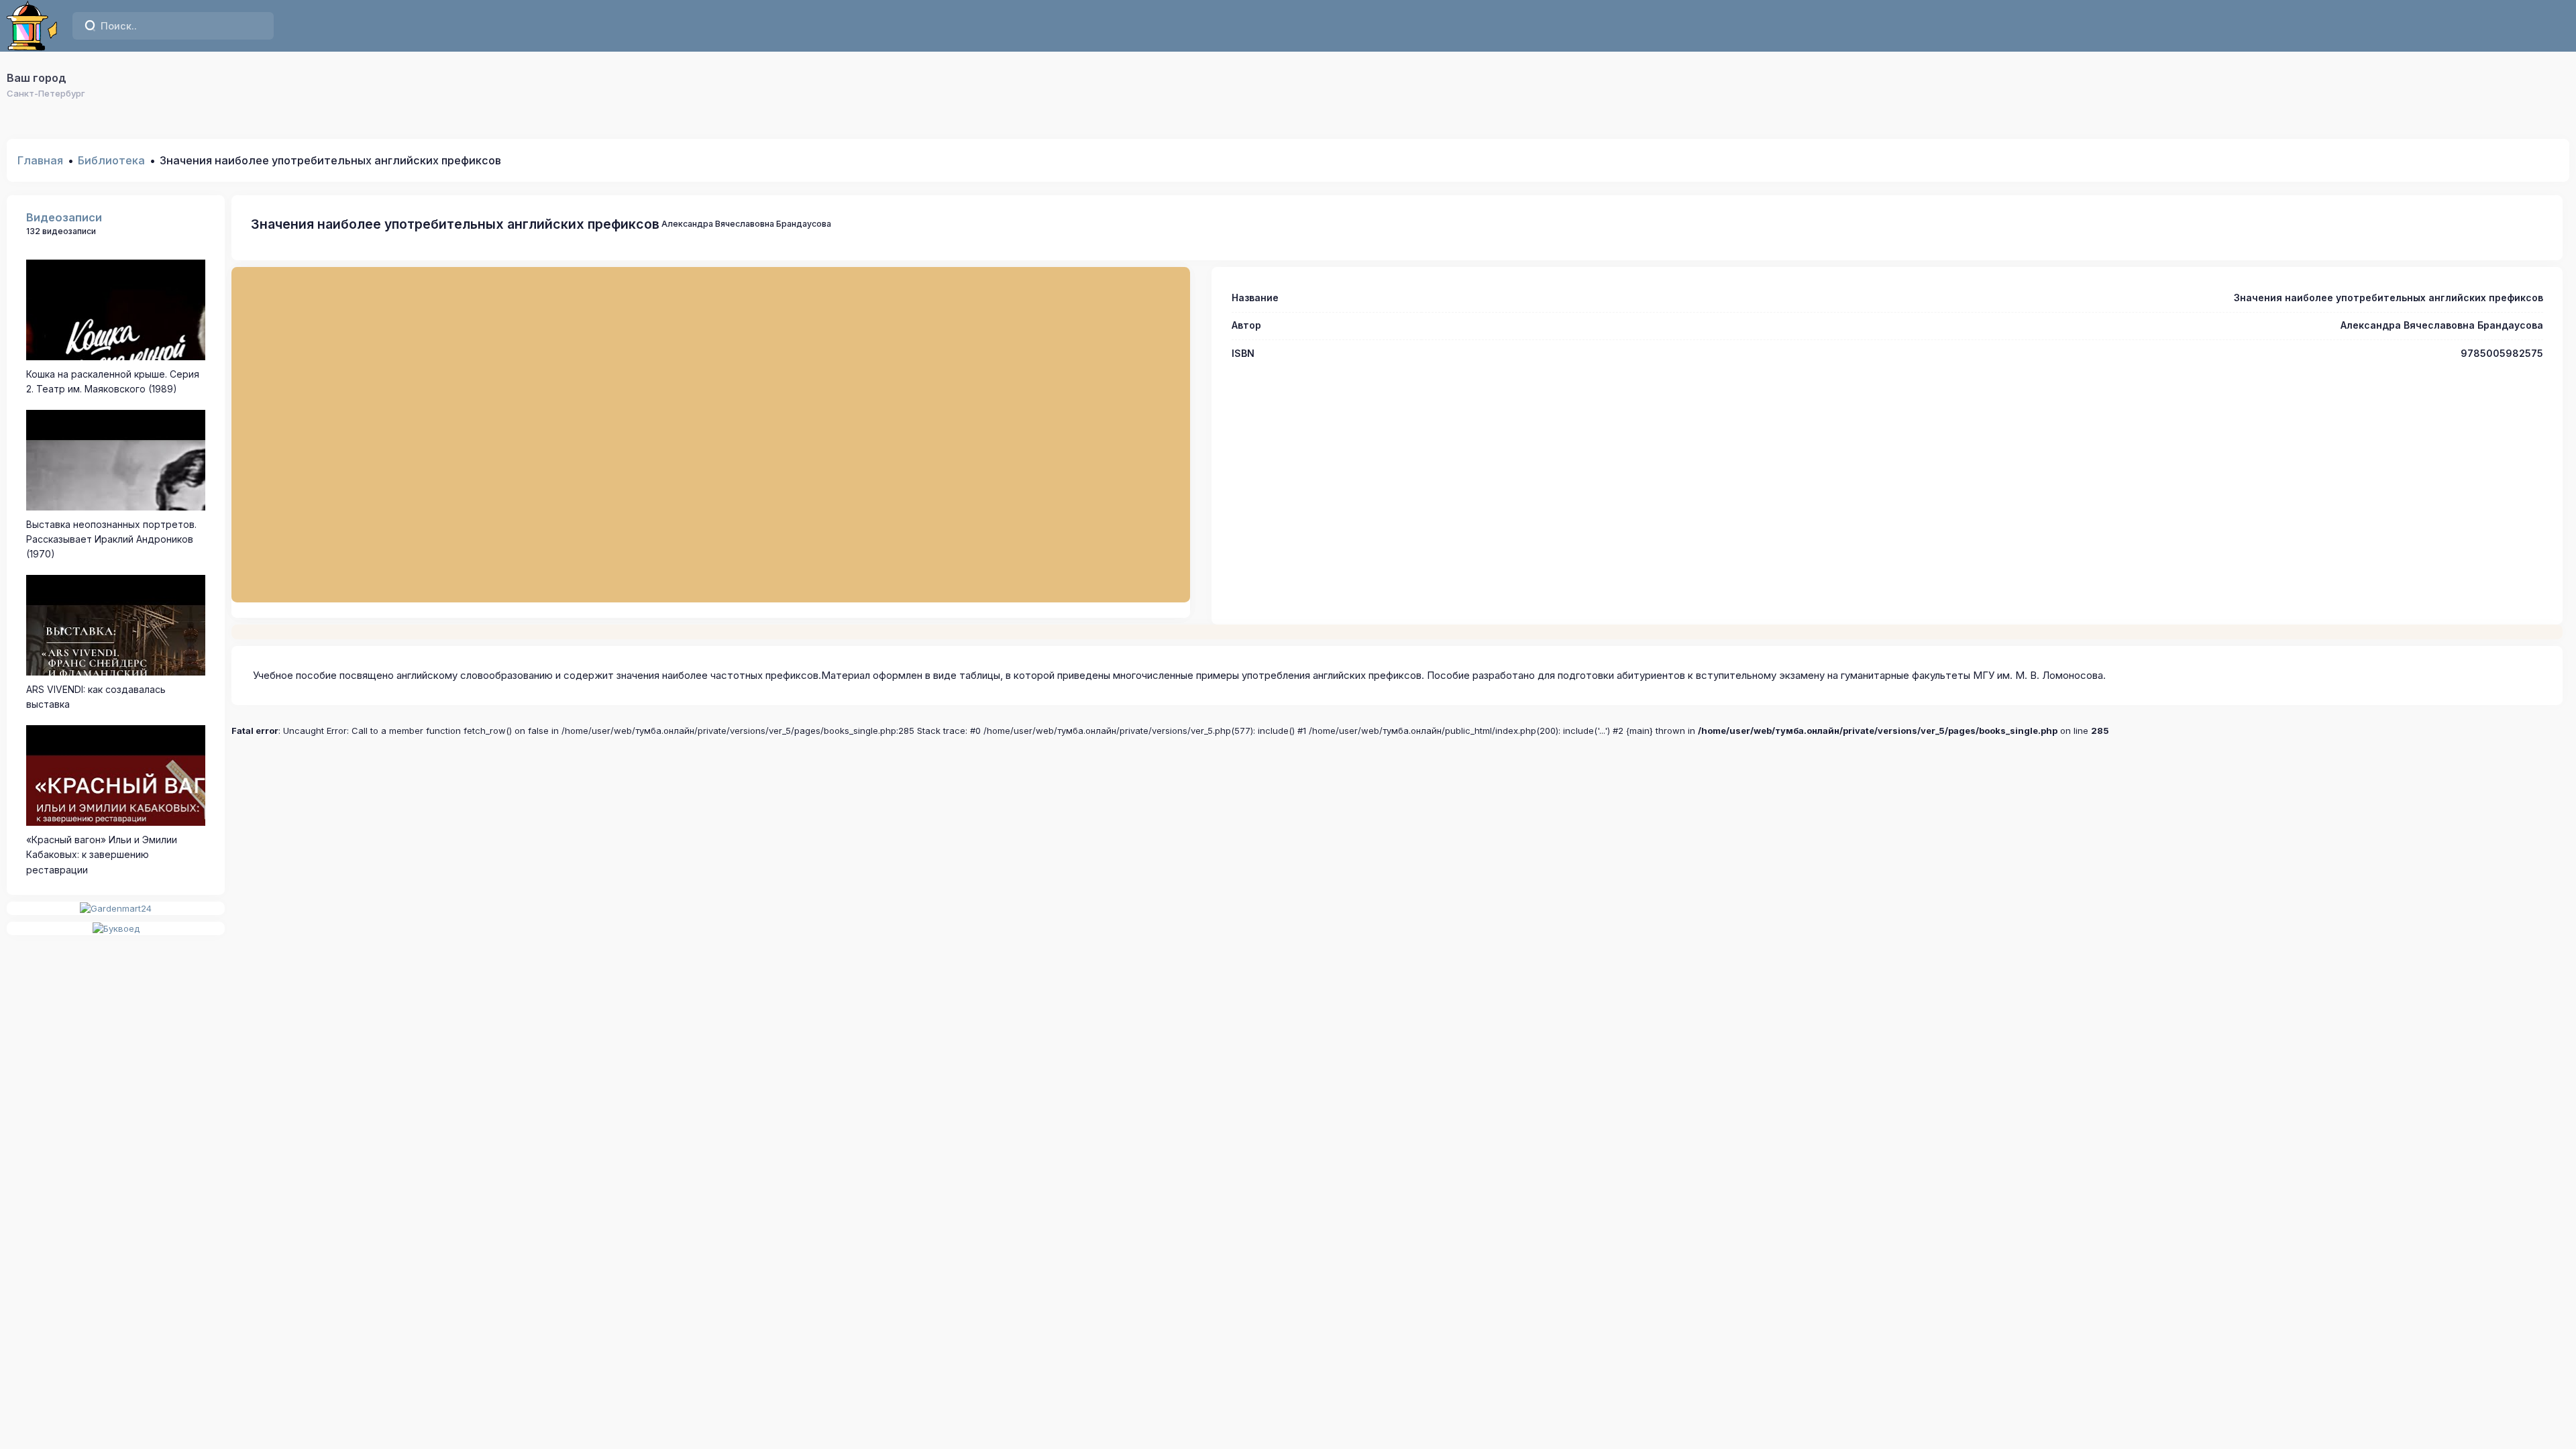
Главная (40, 160)
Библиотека (111, 160)
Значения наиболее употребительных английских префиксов (455, 224)
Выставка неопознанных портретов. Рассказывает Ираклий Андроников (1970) (111, 539)
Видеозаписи (64, 217)
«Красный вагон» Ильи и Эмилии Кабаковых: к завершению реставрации (102, 855)
